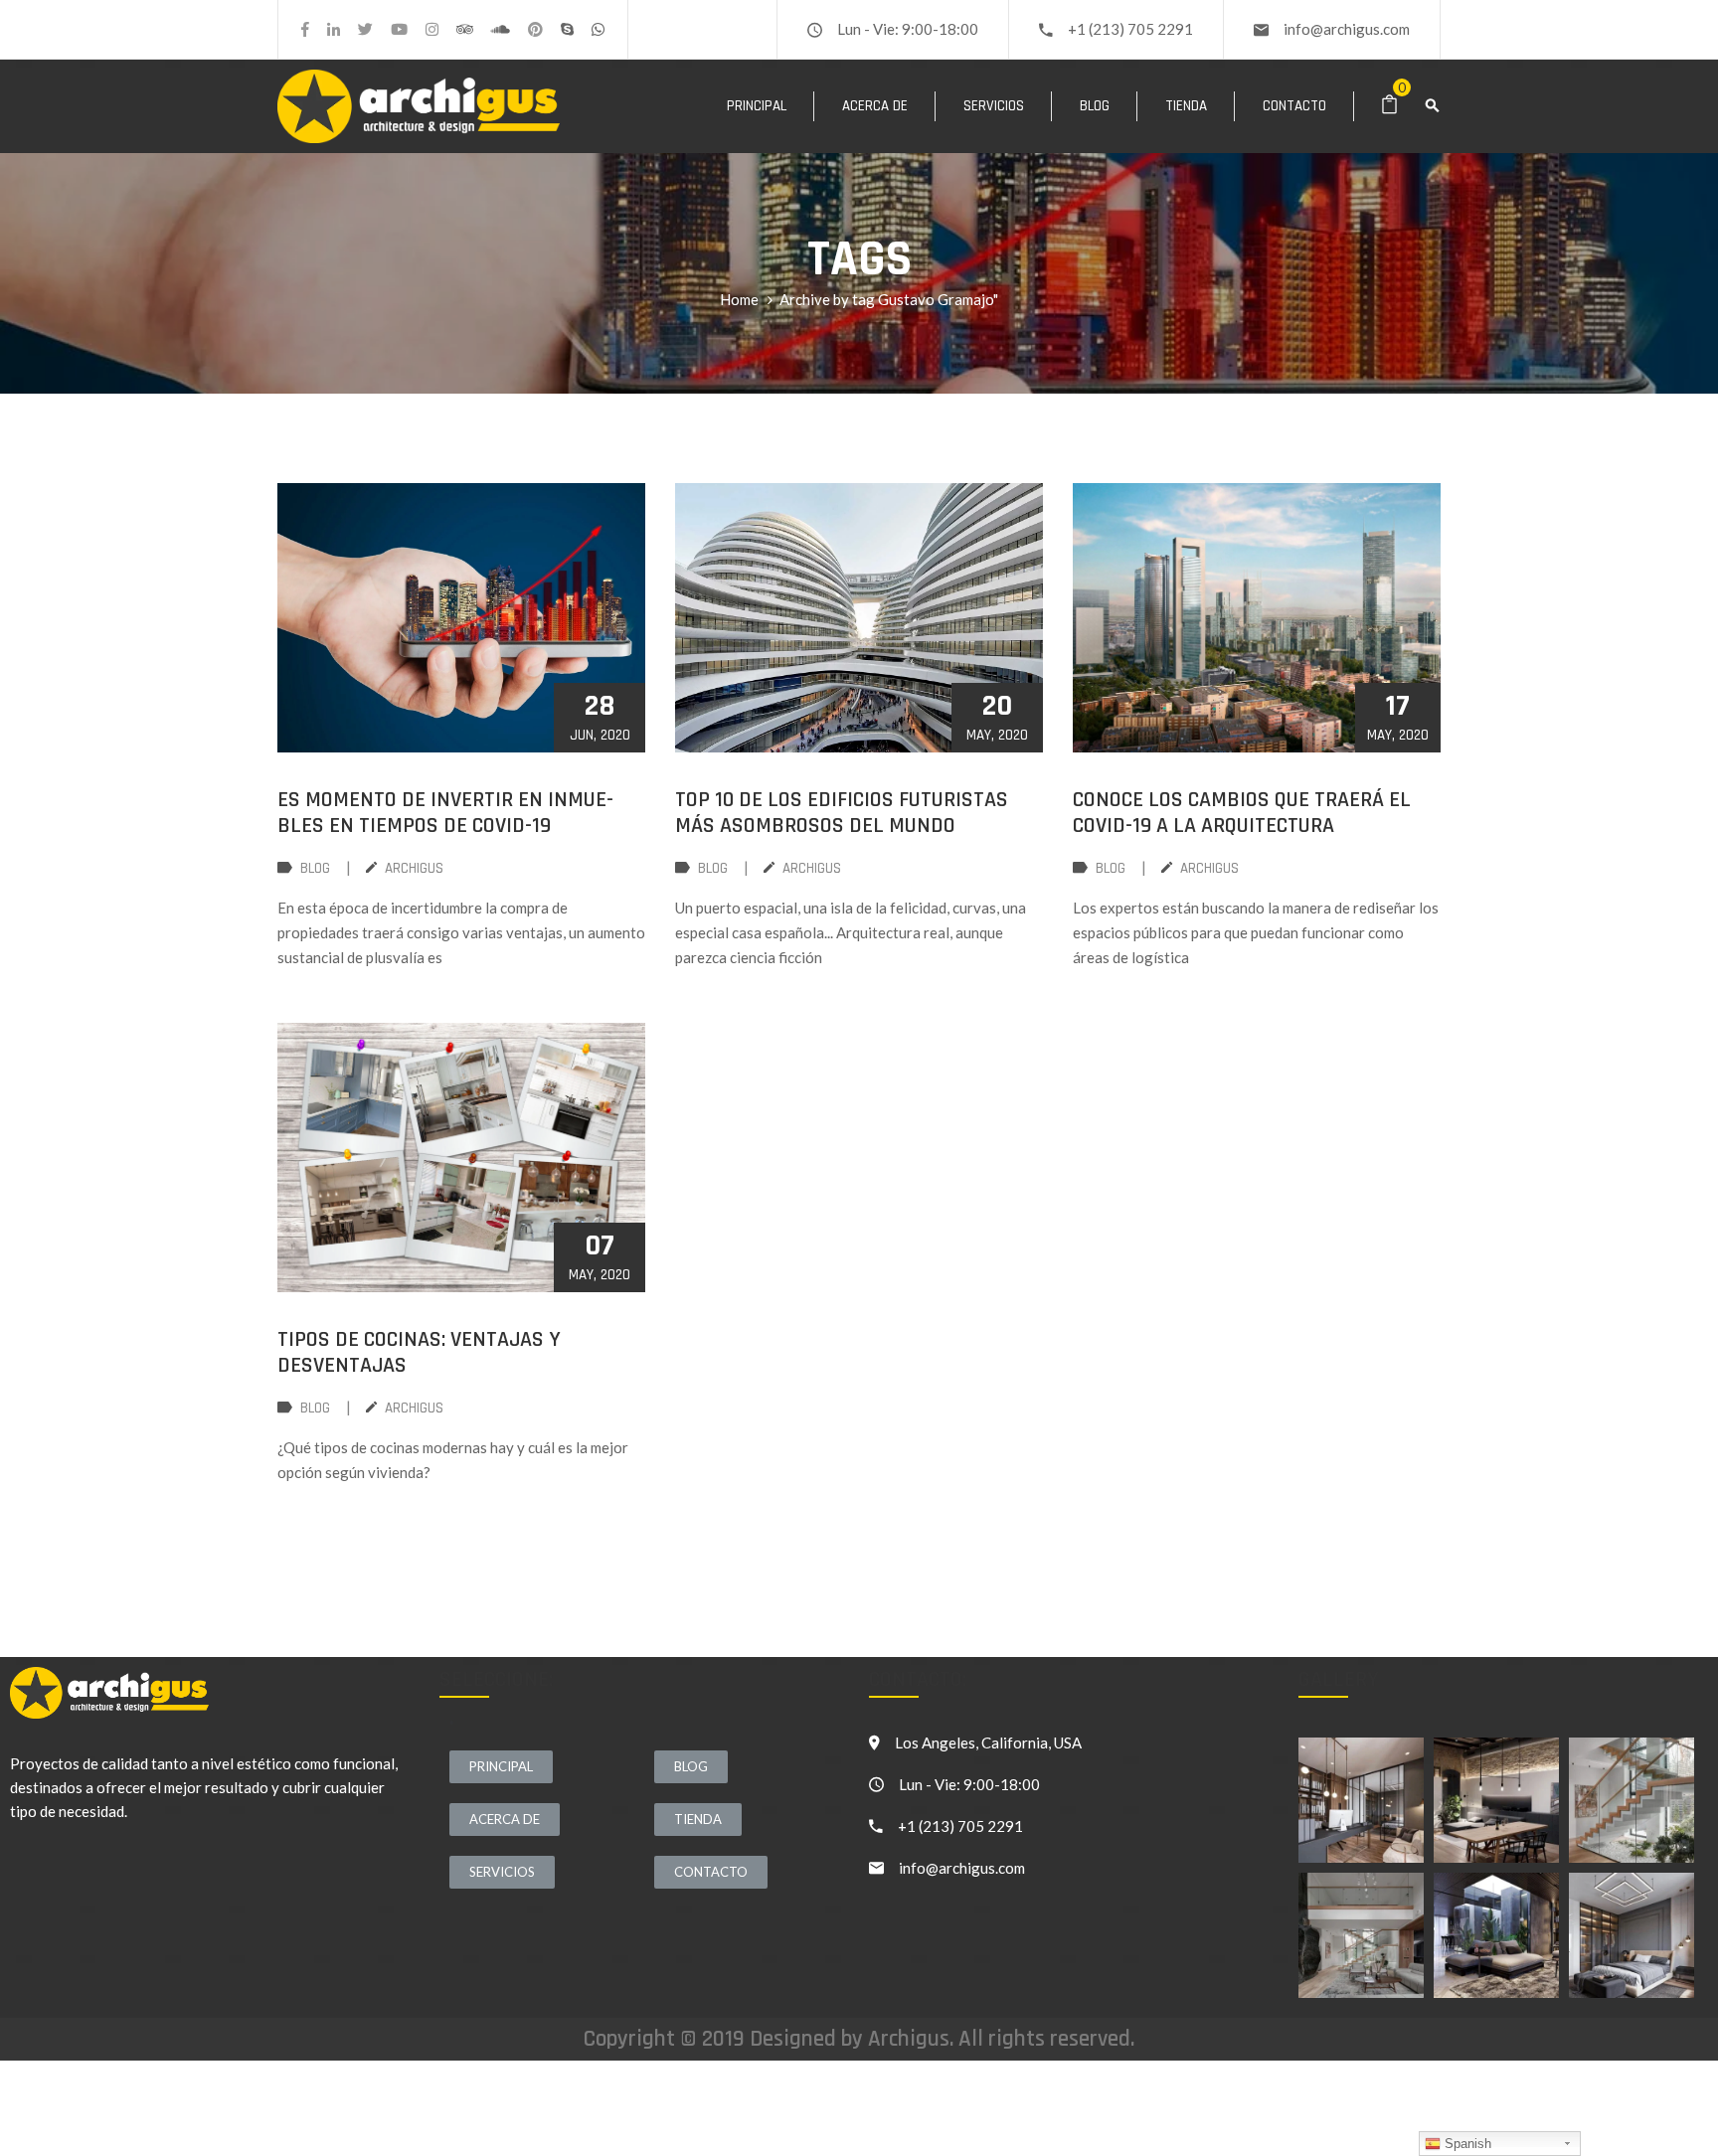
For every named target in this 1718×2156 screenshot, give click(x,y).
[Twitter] (365, 29)
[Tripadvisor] (465, 29)
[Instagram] (432, 29)
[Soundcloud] (501, 29)
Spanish (1466, 2144)
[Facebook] (305, 29)
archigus (414, 868)
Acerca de (875, 106)
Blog (1095, 106)
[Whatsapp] (598, 29)
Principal (757, 106)
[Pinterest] (535, 29)
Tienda (1186, 106)
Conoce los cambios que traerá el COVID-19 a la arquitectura (1242, 813)
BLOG (315, 868)
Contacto (1294, 106)
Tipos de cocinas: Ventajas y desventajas (419, 1353)
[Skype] (567, 29)
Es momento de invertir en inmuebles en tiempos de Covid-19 (445, 813)
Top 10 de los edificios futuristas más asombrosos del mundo (842, 813)
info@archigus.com (1347, 29)
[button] (501, 1767)
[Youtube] (399, 29)
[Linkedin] (334, 29)
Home (739, 299)
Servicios (994, 106)
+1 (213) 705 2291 (1130, 29)
